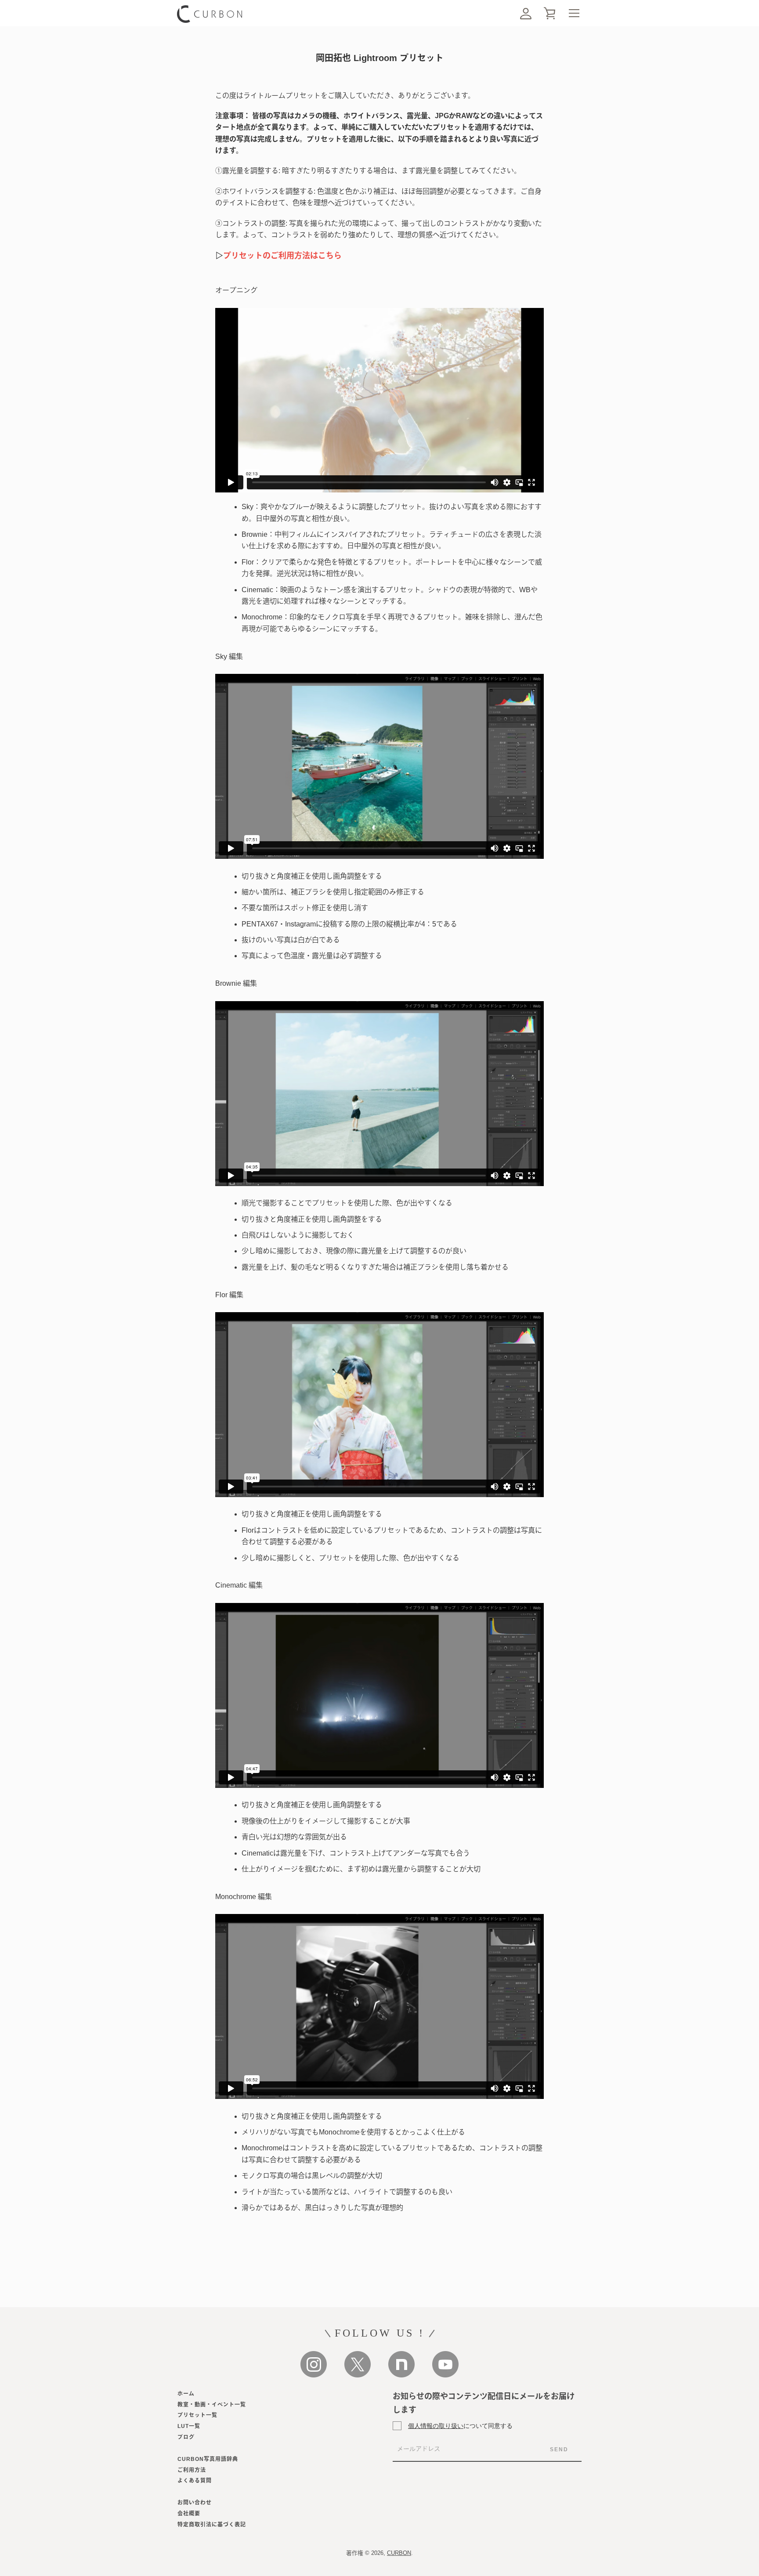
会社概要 (189, 2514)
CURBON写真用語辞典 (208, 2459)
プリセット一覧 (197, 2415)
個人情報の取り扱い (436, 2426)
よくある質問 (195, 2481)
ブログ (186, 2437)
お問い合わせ (195, 2503)
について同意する (460, 2426)
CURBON (399, 2553)
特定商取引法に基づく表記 (212, 2525)
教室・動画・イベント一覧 (212, 2405)
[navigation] (574, 13)
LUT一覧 (189, 2426)
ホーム (186, 2394)
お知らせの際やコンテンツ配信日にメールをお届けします (484, 2403)
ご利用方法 (192, 2470)
